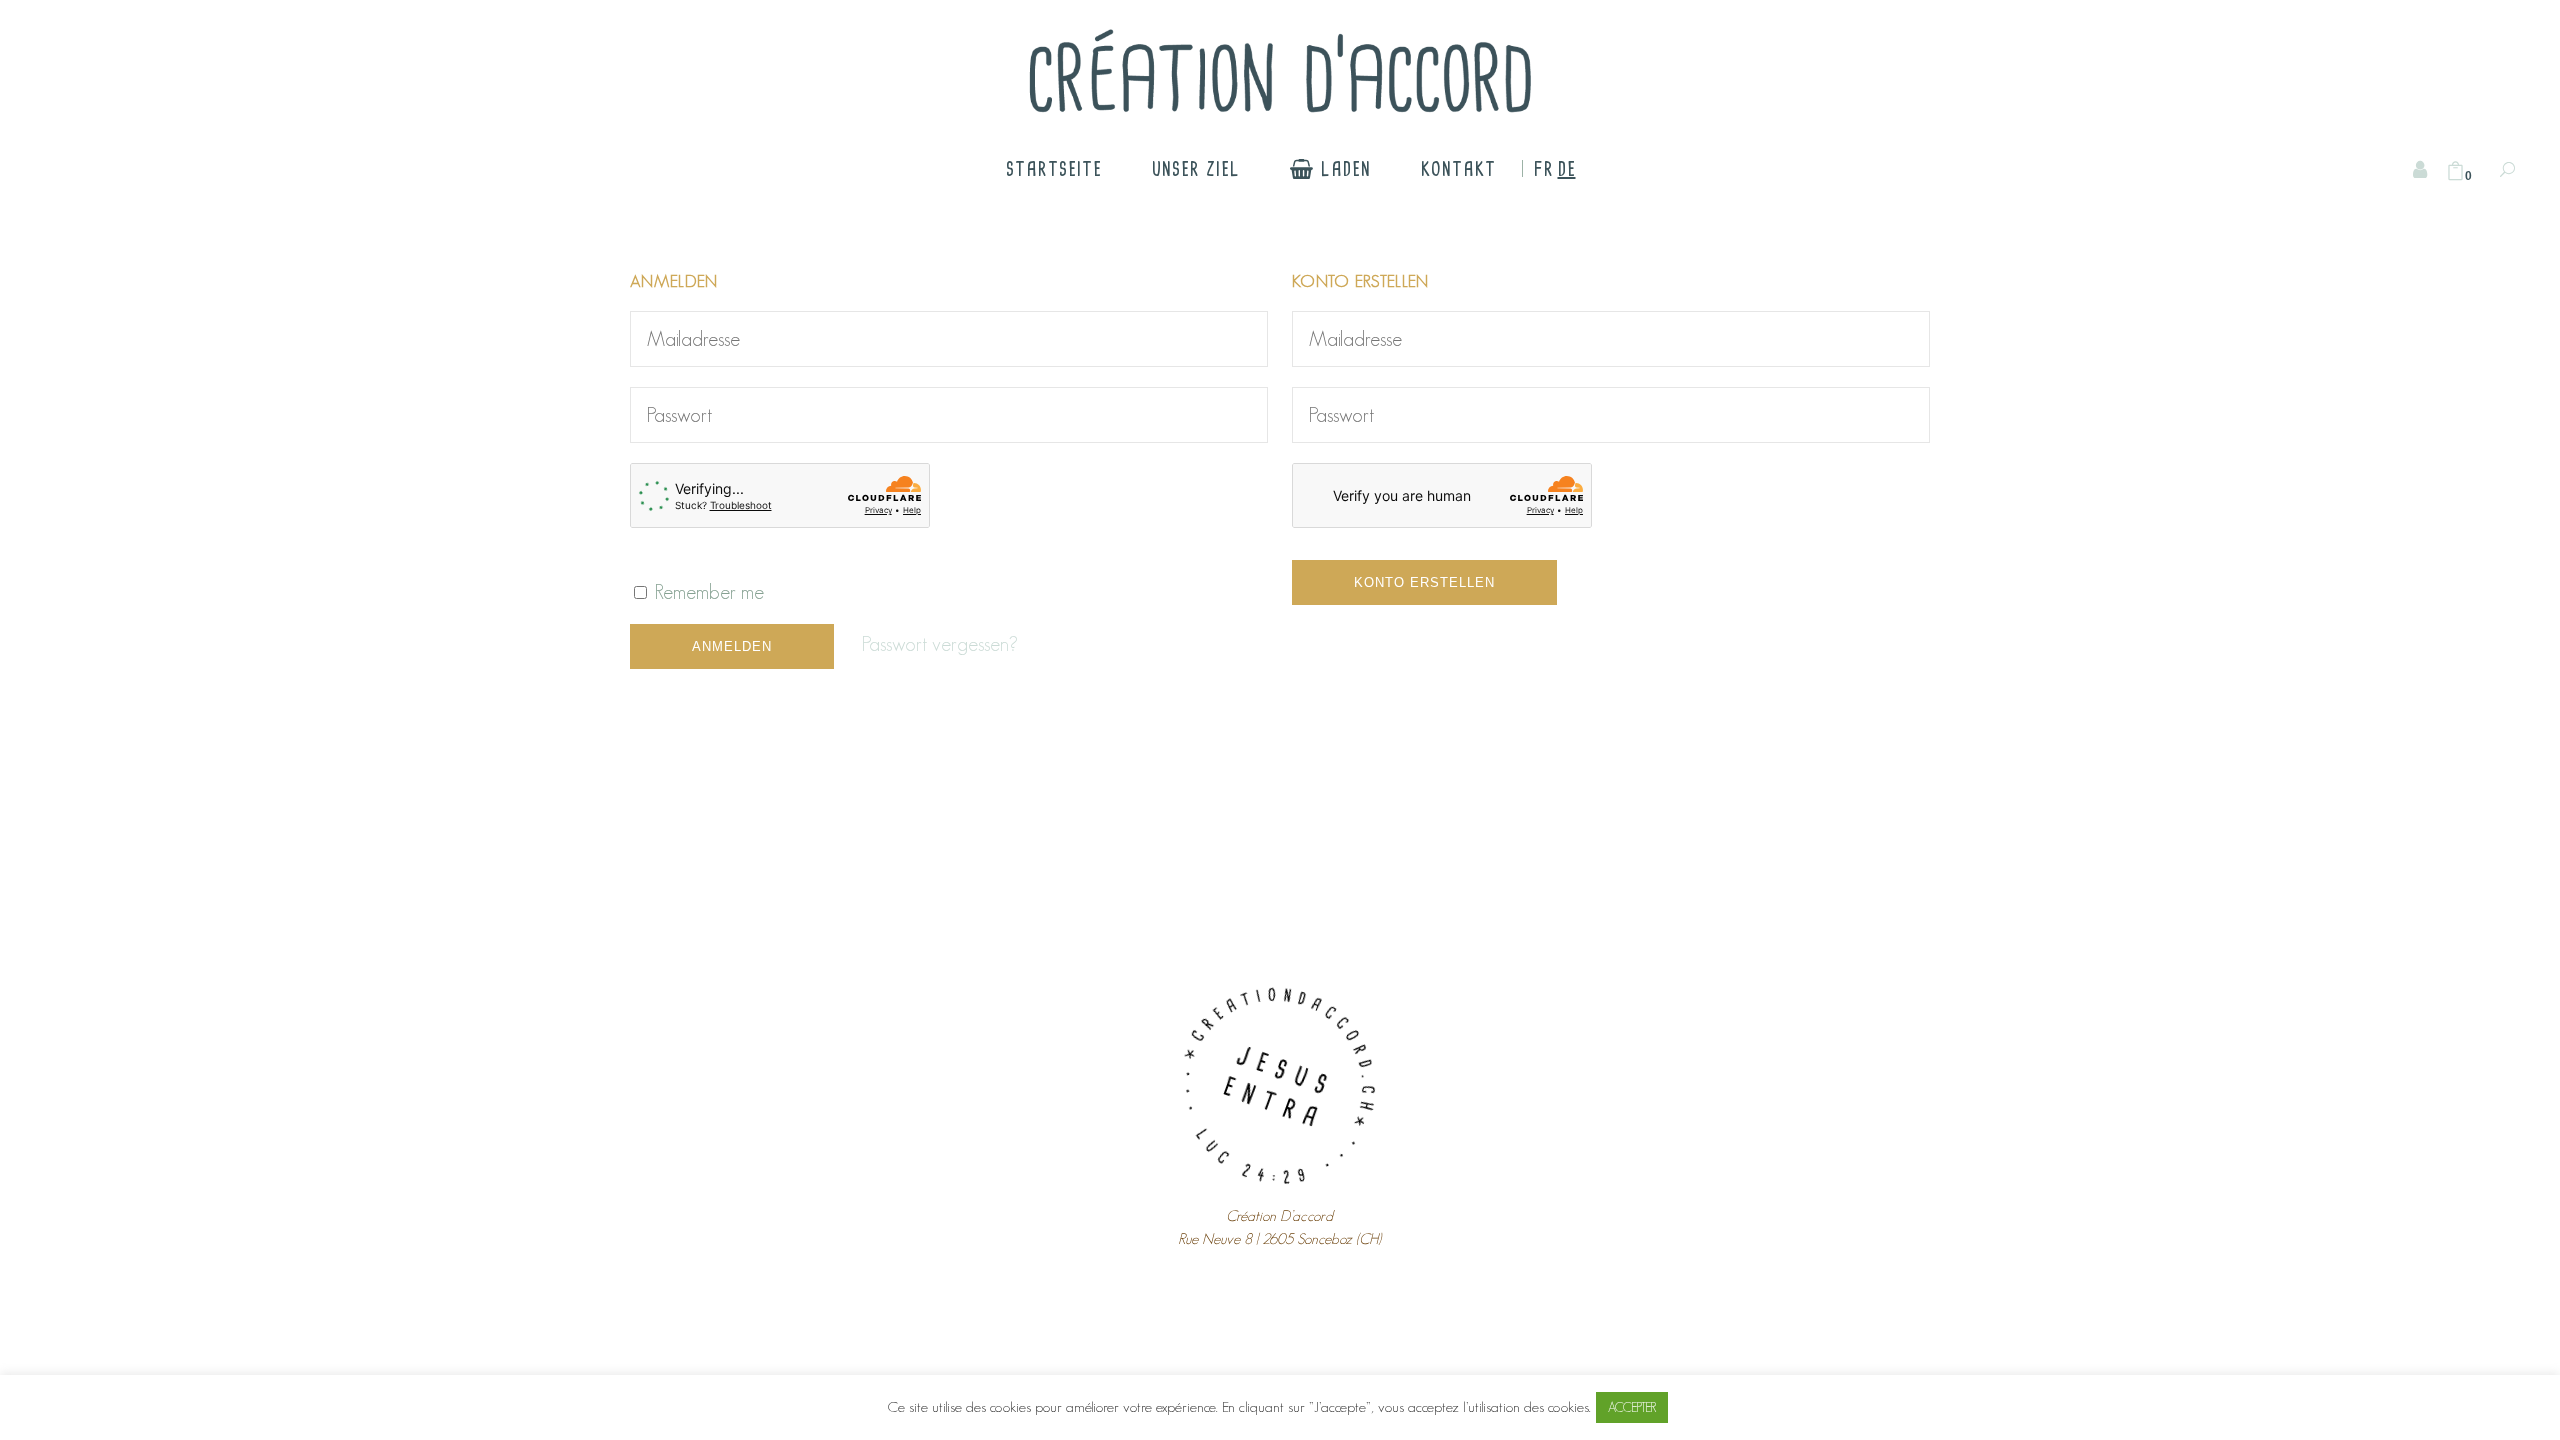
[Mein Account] (2420, 170)
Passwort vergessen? (940, 644)
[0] (2455, 171)
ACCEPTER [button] (1632, 1407)
